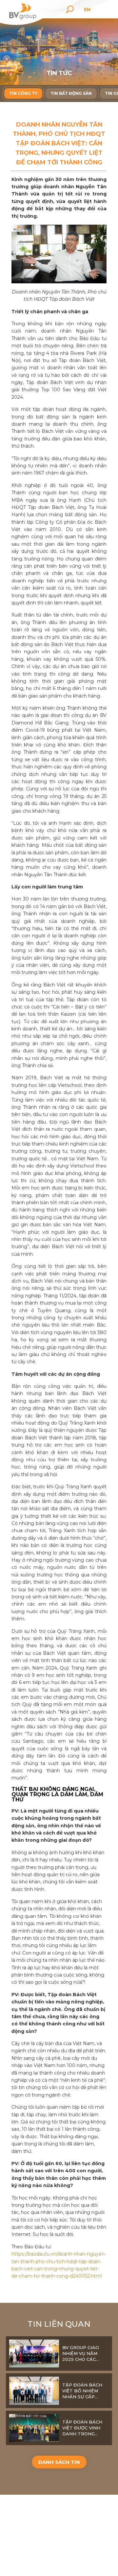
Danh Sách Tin (59, 2462)
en (87, 10)
